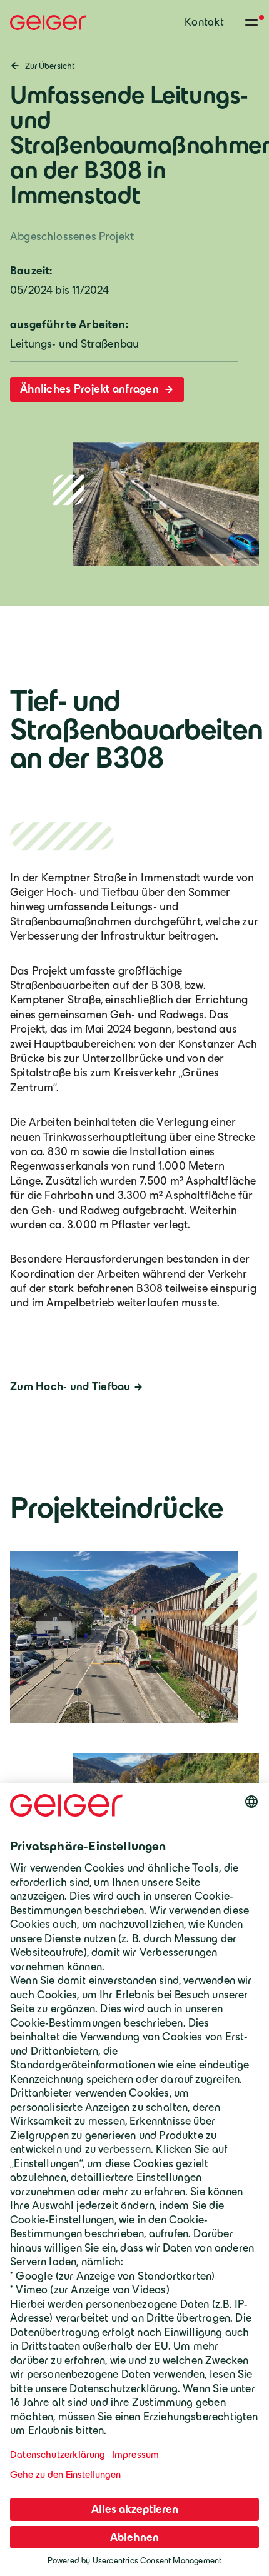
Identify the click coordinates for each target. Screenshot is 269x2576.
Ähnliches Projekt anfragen (91, 389)
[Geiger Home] (48, 23)
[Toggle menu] (251, 23)
